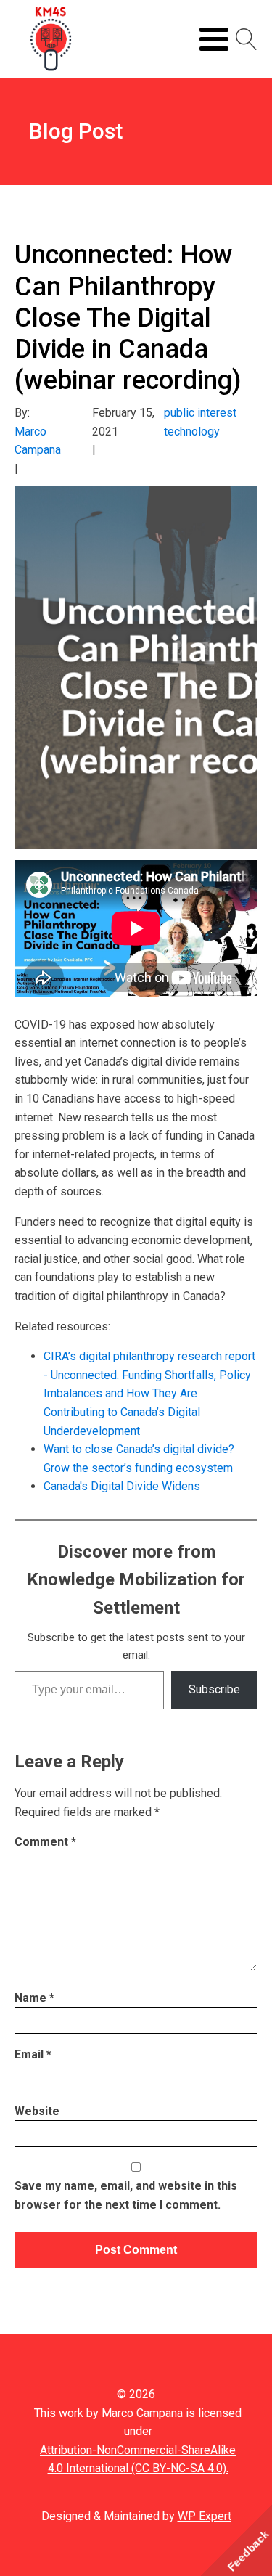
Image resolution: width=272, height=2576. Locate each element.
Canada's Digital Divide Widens (122, 1486)
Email (33, 2054)
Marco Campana (142, 2413)
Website (37, 2111)
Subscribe (214, 1689)
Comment (45, 1842)
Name (34, 1998)
